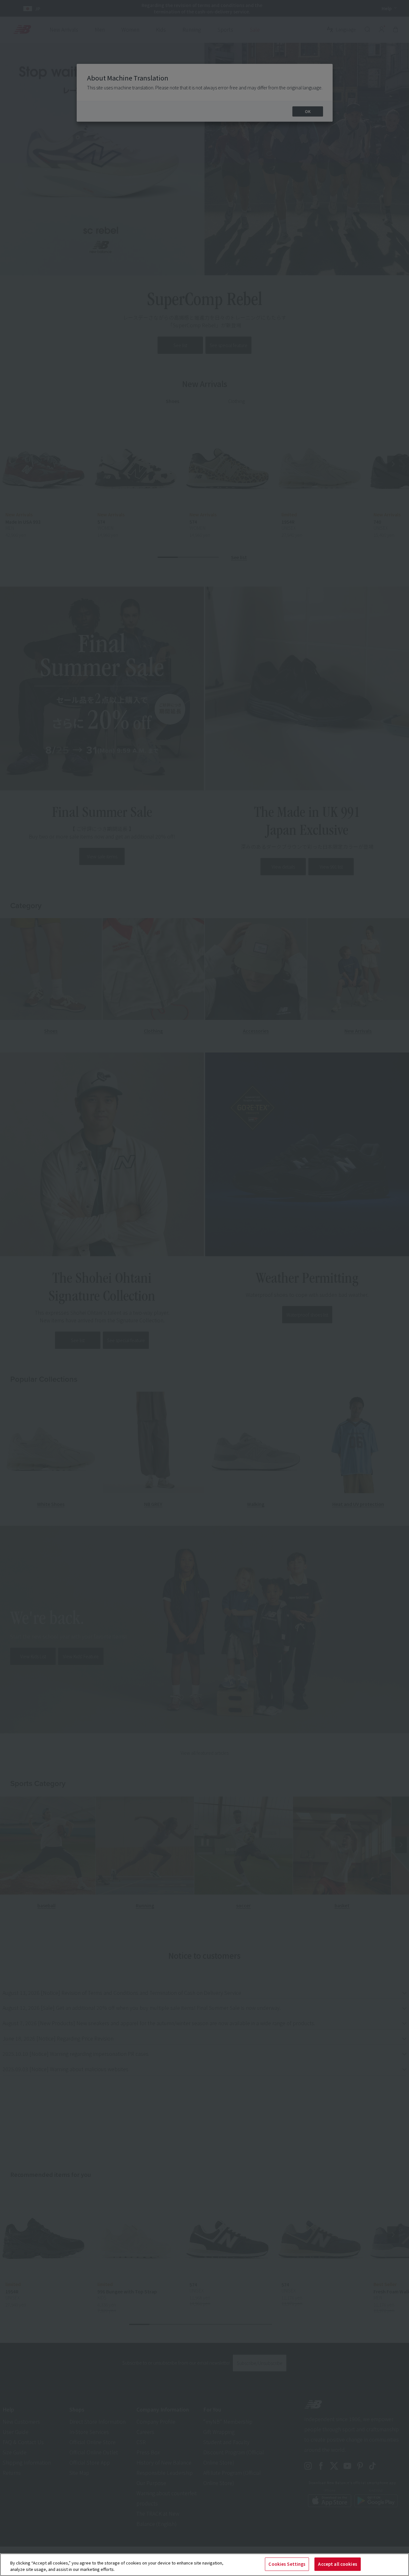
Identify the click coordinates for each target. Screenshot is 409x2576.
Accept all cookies (337, 2564)
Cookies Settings (287, 2564)
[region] (204, 2565)
